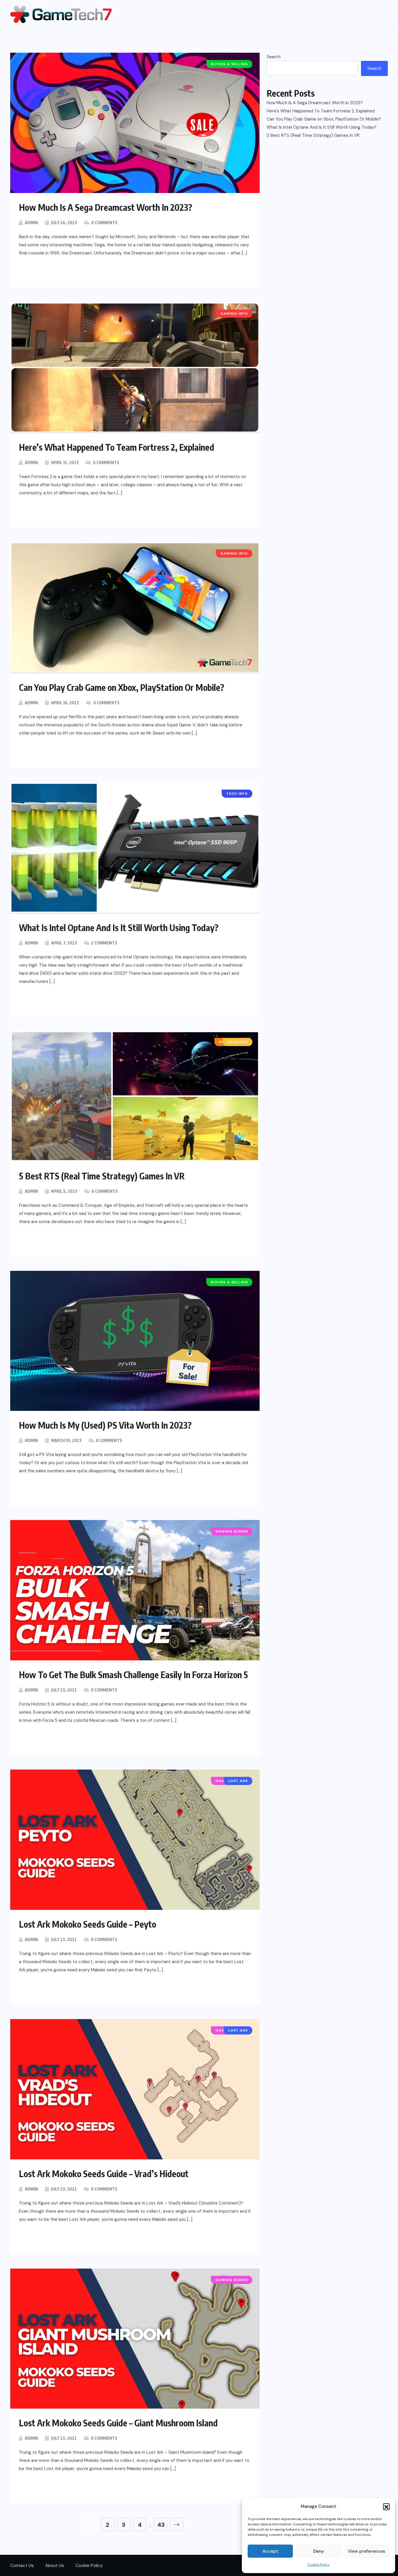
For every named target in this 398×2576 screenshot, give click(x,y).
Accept (270, 2551)
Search (274, 57)
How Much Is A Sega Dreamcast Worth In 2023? (106, 207)
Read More (44, 272)
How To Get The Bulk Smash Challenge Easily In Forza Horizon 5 (133, 1675)
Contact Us (22, 2566)
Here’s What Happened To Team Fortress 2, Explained (117, 447)
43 (161, 2525)
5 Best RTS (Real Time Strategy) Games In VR (102, 1176)
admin (31, 223)
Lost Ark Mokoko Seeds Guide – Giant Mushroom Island (118, 2423)
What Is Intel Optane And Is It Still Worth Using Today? (119, 928)
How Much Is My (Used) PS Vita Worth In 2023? (105, 1425)
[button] (386, 2506)
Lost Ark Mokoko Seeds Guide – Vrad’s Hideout (104, 2174)
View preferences (367, 2551)
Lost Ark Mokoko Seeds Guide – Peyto (88, 1924)
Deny (319, 2551)
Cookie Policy (318, 2565)
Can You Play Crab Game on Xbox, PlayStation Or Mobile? (122, 687)
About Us (55, 2566)
